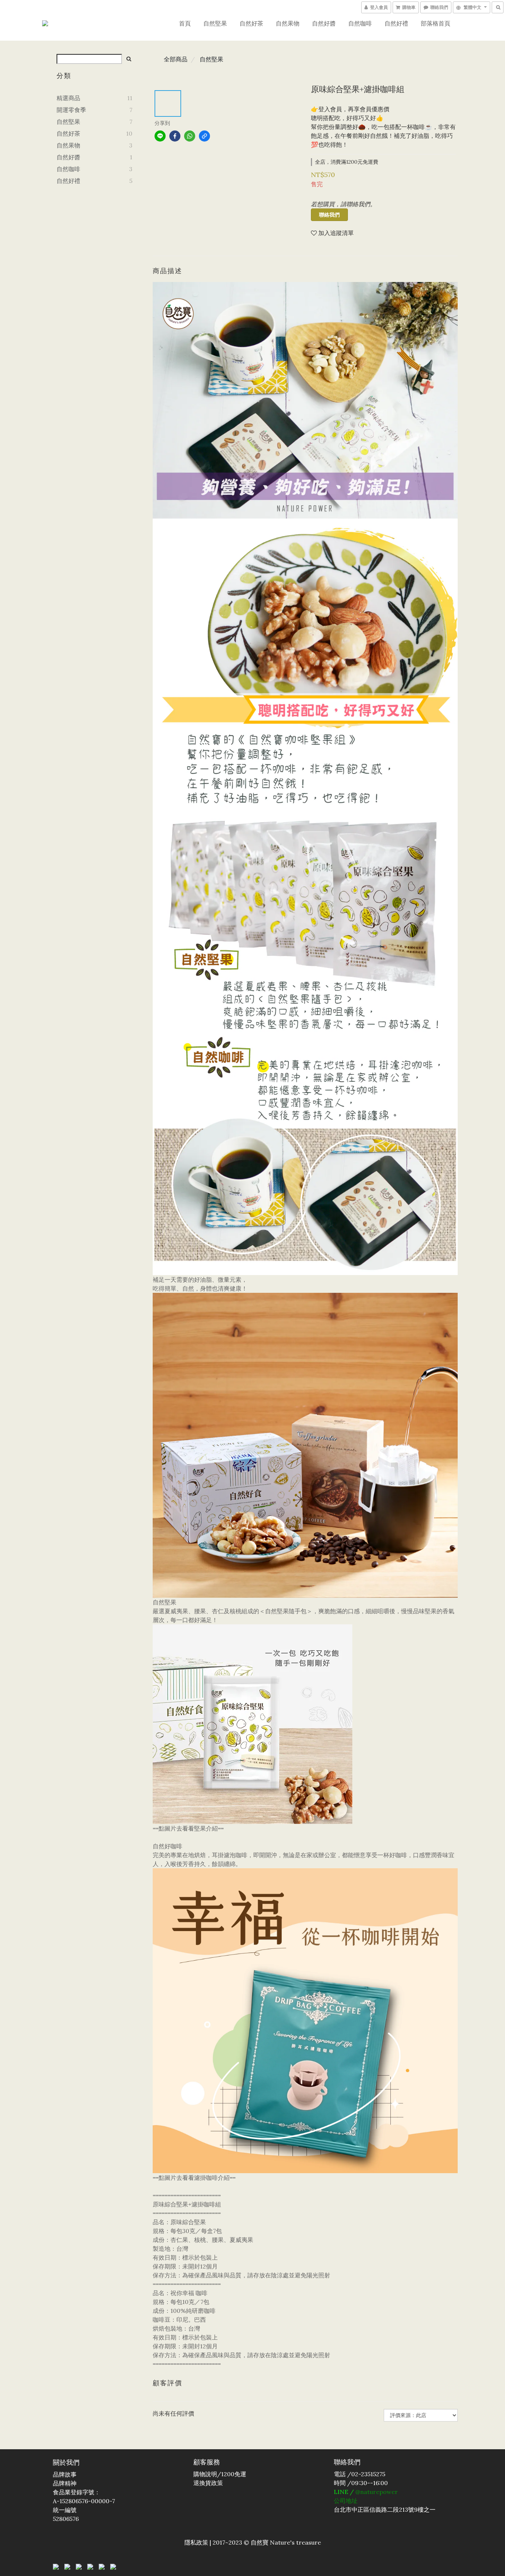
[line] (160, 136)
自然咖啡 (360, 23)
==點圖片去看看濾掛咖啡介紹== (194, 2178)
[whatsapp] (190, 136)
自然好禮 (396, 23)
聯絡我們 (329, 215)
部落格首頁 (435, 23)
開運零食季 (71, 110)
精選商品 (68, 98)
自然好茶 (251, 23)
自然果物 (288, 23)
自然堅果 (215, 23)
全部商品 (176, 59)
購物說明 (205, 2474)
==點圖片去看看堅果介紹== (188, 1828)
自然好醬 (324, 23)
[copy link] (204, 136)
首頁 (185, 23)
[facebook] (175, 136)
